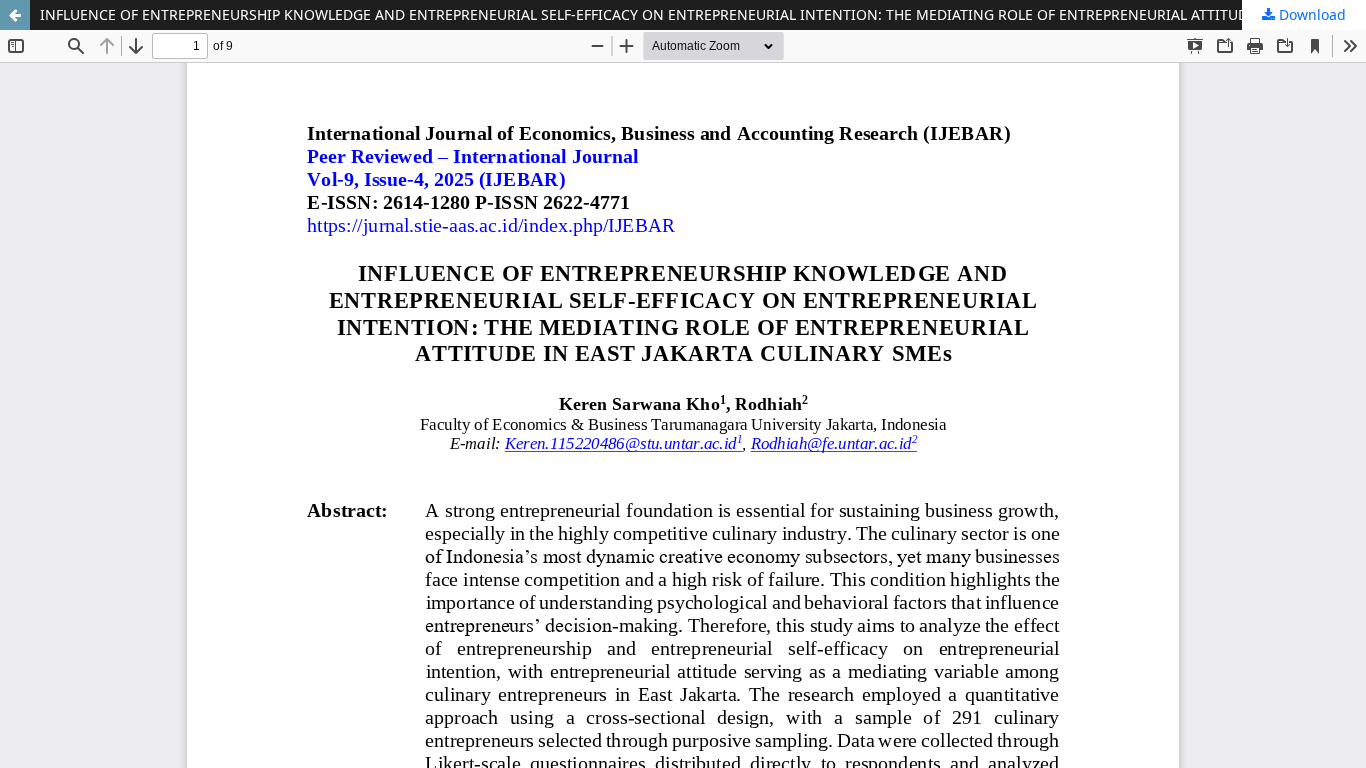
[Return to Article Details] (15, 15)
